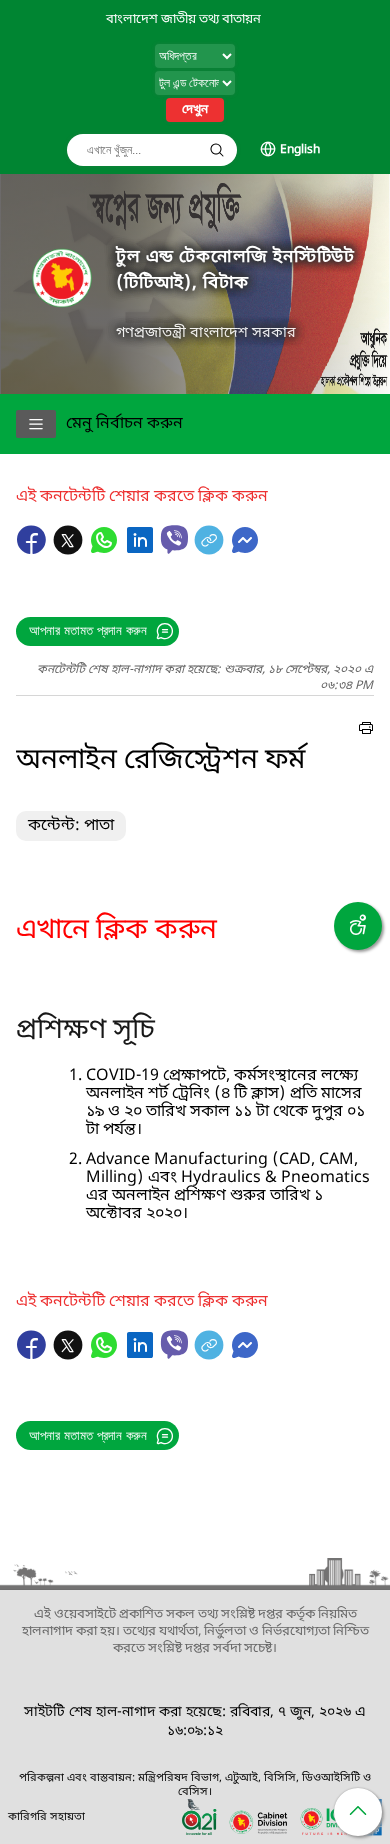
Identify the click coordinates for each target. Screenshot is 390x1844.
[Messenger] (245, 550)
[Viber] (174, 539)
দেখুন (195, 110)
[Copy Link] (211, 550)
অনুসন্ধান (217, 150)
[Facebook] (34, 550)
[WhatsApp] (106, 550)
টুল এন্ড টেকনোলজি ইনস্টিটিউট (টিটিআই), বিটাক (235, 270)
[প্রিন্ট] (366, 731)
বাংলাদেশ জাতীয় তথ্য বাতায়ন (183, 19)
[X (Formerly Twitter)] (70, 550)
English (300, 150)
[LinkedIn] (142, 550)
